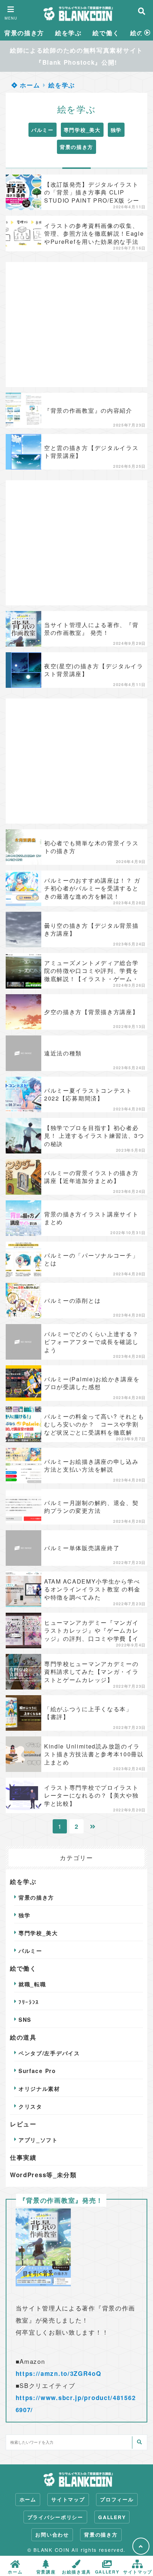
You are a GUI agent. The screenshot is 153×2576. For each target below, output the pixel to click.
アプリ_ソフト (38, 2140)
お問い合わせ (52, 2535)
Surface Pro (37, 2071)
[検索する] (139, 2443)
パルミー (43, 130)
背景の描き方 (24, 33)
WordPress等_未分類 (43, 2175)
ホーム (29, 85)
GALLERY (112, 2517)
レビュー (23, 2124)
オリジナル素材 (39, 2089)
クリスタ (30, 2106)
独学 (116, 130)
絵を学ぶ (68, 33)
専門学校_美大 (82, 130)
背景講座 (46, 2571)
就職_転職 (32, 1984)
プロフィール (117, 2499)
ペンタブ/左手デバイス (49, 2053)
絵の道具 (23, 2037)
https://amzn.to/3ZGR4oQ (59, 2373)
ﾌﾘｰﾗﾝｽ (29, 2002)
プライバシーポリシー (55, 2517)
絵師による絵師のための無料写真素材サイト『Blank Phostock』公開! (76, 56)
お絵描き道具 (76, 2571)
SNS (25, 2020)
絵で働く (106, 33)
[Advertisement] (76, 325)
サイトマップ (68, 2499)
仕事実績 (23, 2157)
